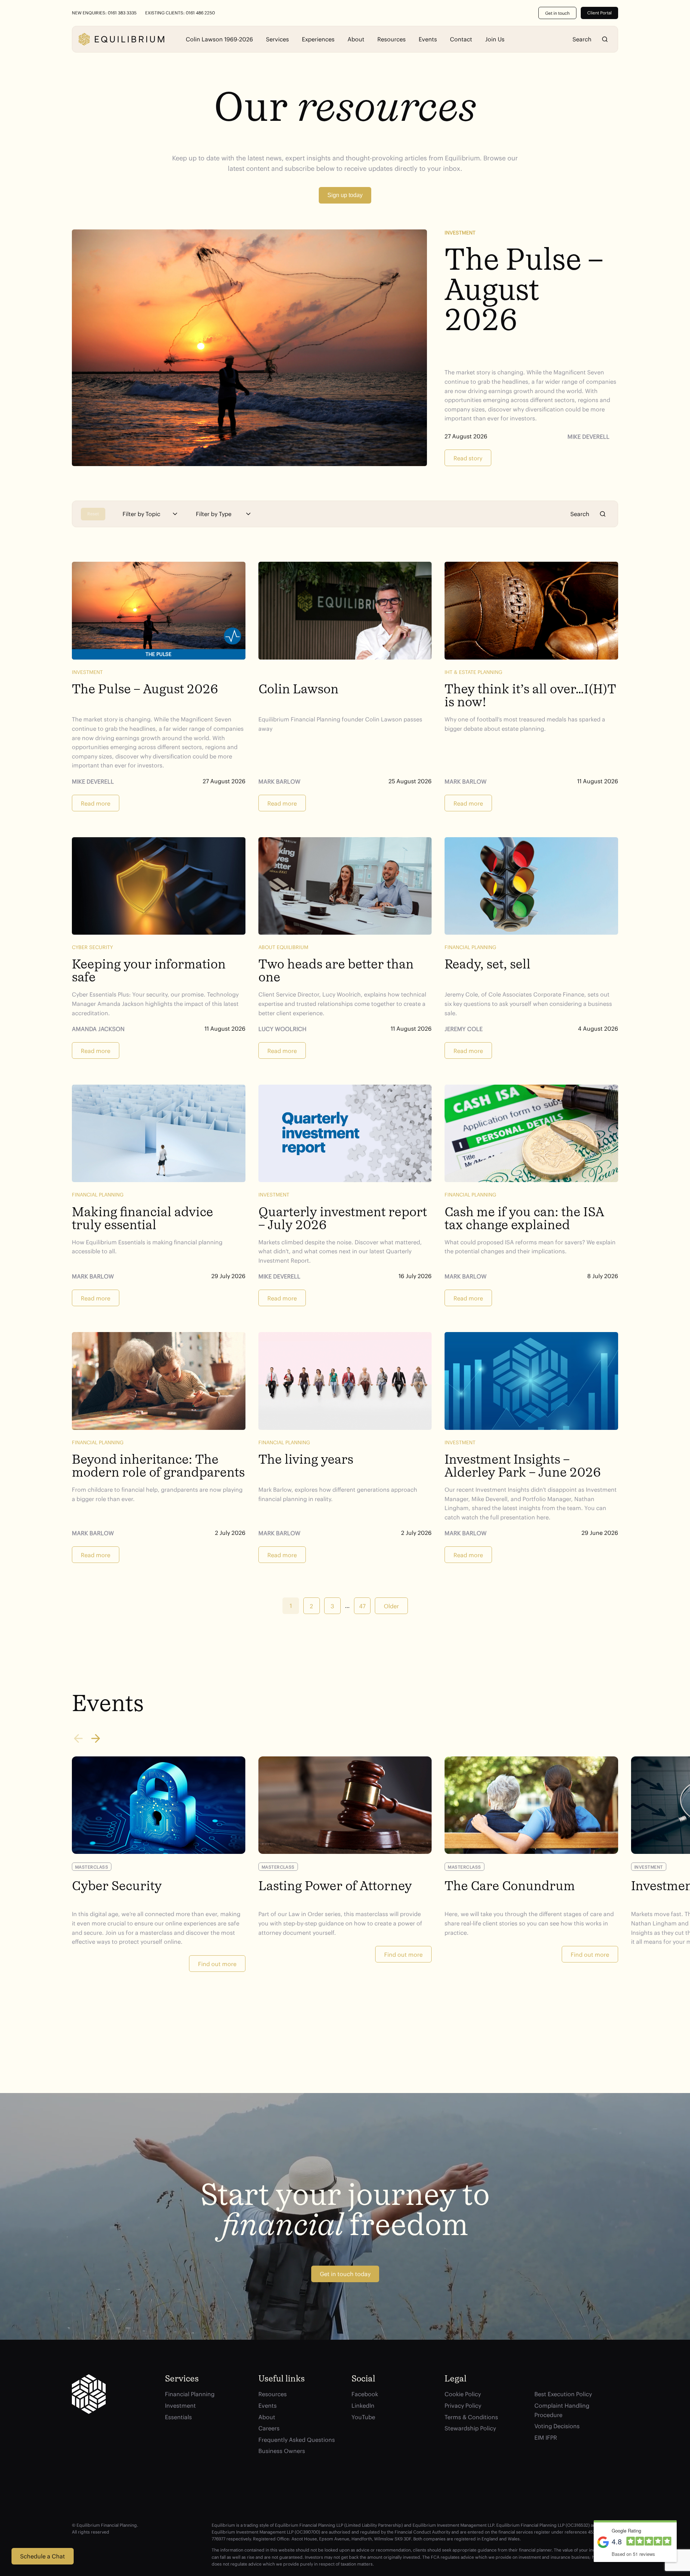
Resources (392, 39)
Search (605, 39)
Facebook (365, 2394)
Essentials (178, 2417)
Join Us (495, 39)
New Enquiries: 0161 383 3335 (104, 13)
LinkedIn (363, 2406)
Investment (460, 233)
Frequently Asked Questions (297, 2440)
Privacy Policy (463, 2406)
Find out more (217, 1964)
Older (391, 1606)
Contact (461, 39)
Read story (468, 458)
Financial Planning (190, 2394)
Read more (96, 803)
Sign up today (345, 195)
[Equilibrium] (121, 39)
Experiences (318, 39)
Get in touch (557, 13)
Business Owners (282, 2451)
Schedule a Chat (43, 2556)
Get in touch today (345, 2274)
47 (362, 1606)
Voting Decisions (557, 2426)
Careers (269, 2428)
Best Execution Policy (563, 2394)
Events (428, 39)
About (356, 39)
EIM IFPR (546, 2438)
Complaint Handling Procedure (562, 2410)
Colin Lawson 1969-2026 (219, 39)
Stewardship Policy (470, 2428)
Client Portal (599, 13)
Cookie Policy (463, 2394)
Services (277, 39)
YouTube (363, 2417)
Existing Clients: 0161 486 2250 (180, 13)
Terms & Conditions (471, 2417)
